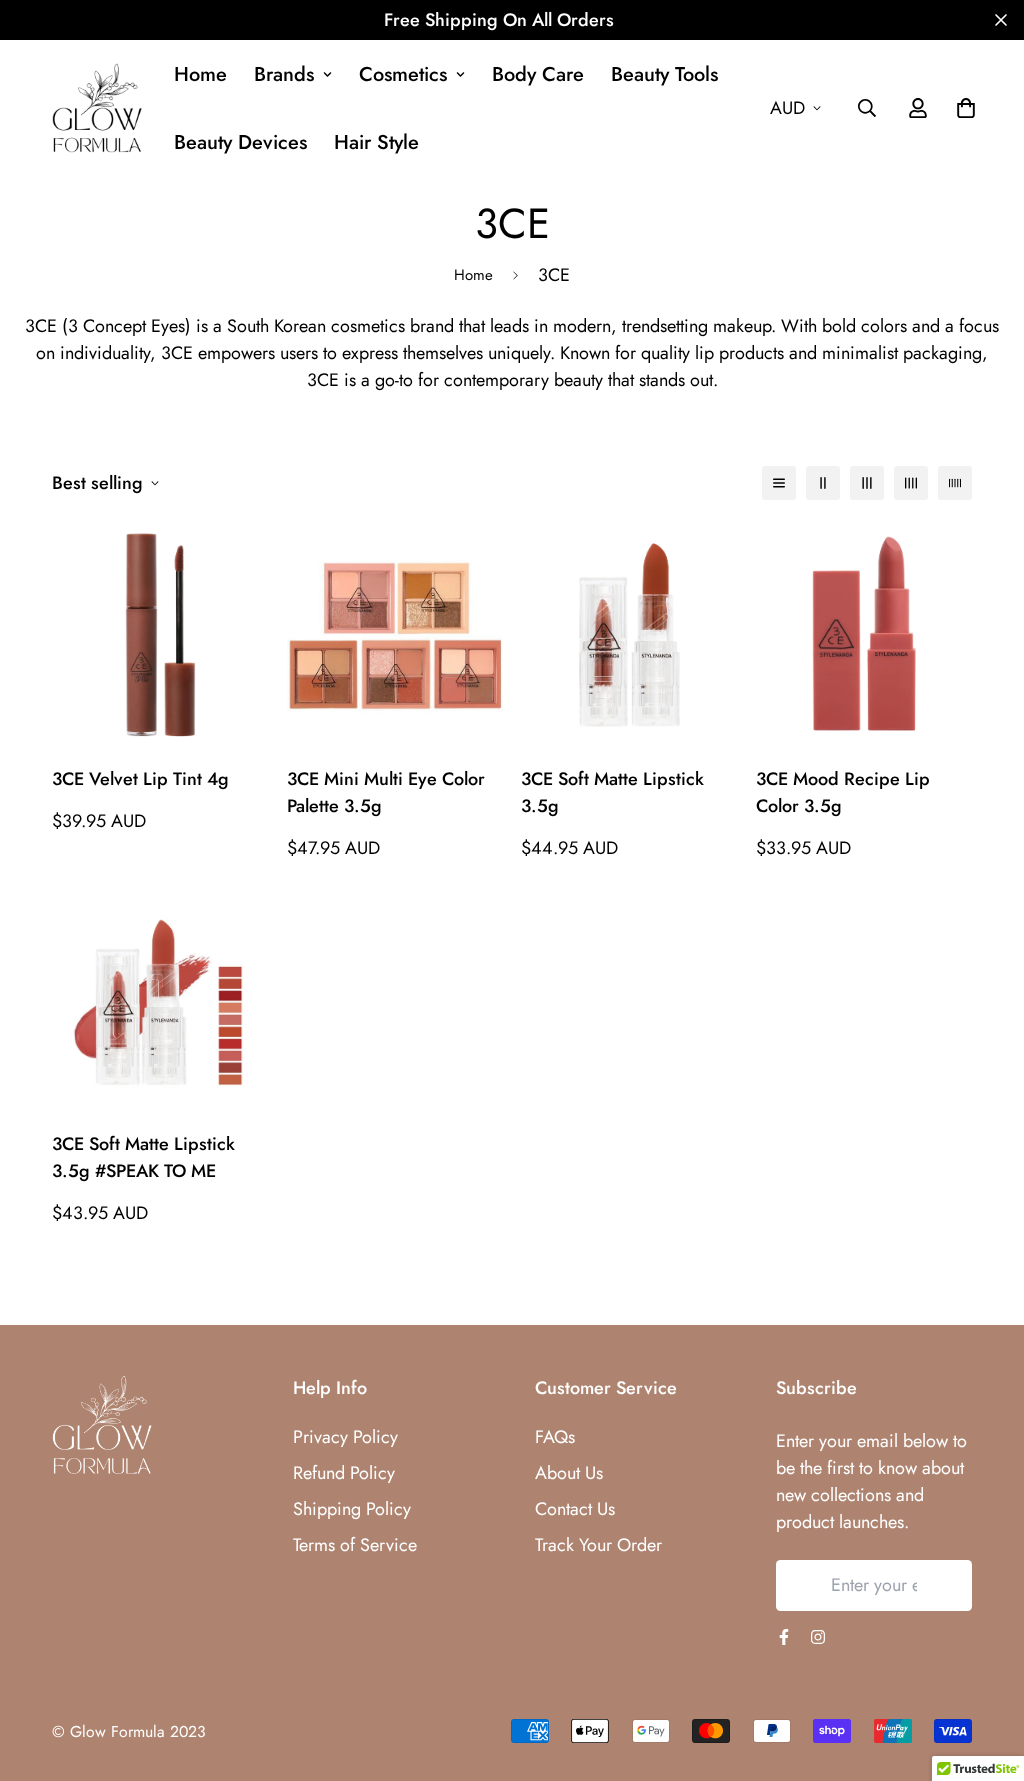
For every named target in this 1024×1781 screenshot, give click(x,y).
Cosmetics (403, 74)
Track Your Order (598, 1545)
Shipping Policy (352, 1509)
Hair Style (376, 142)
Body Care (538, 74)
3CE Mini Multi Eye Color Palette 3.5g (386, 792)
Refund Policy (344, 1473)
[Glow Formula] (97, 108)
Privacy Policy (345, 1437)
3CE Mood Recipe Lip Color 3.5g (843, 792)
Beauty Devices (240, 142)
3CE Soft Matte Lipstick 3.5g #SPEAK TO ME (143, 1157)
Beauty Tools (664, 74)
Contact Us (575, 1509)
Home (200, 74)
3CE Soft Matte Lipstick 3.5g (612, 792)
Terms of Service (355, 1545)
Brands (284, 74)
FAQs (555, 1437)
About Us (569, 1473)
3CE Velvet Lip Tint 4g (140, 779)
